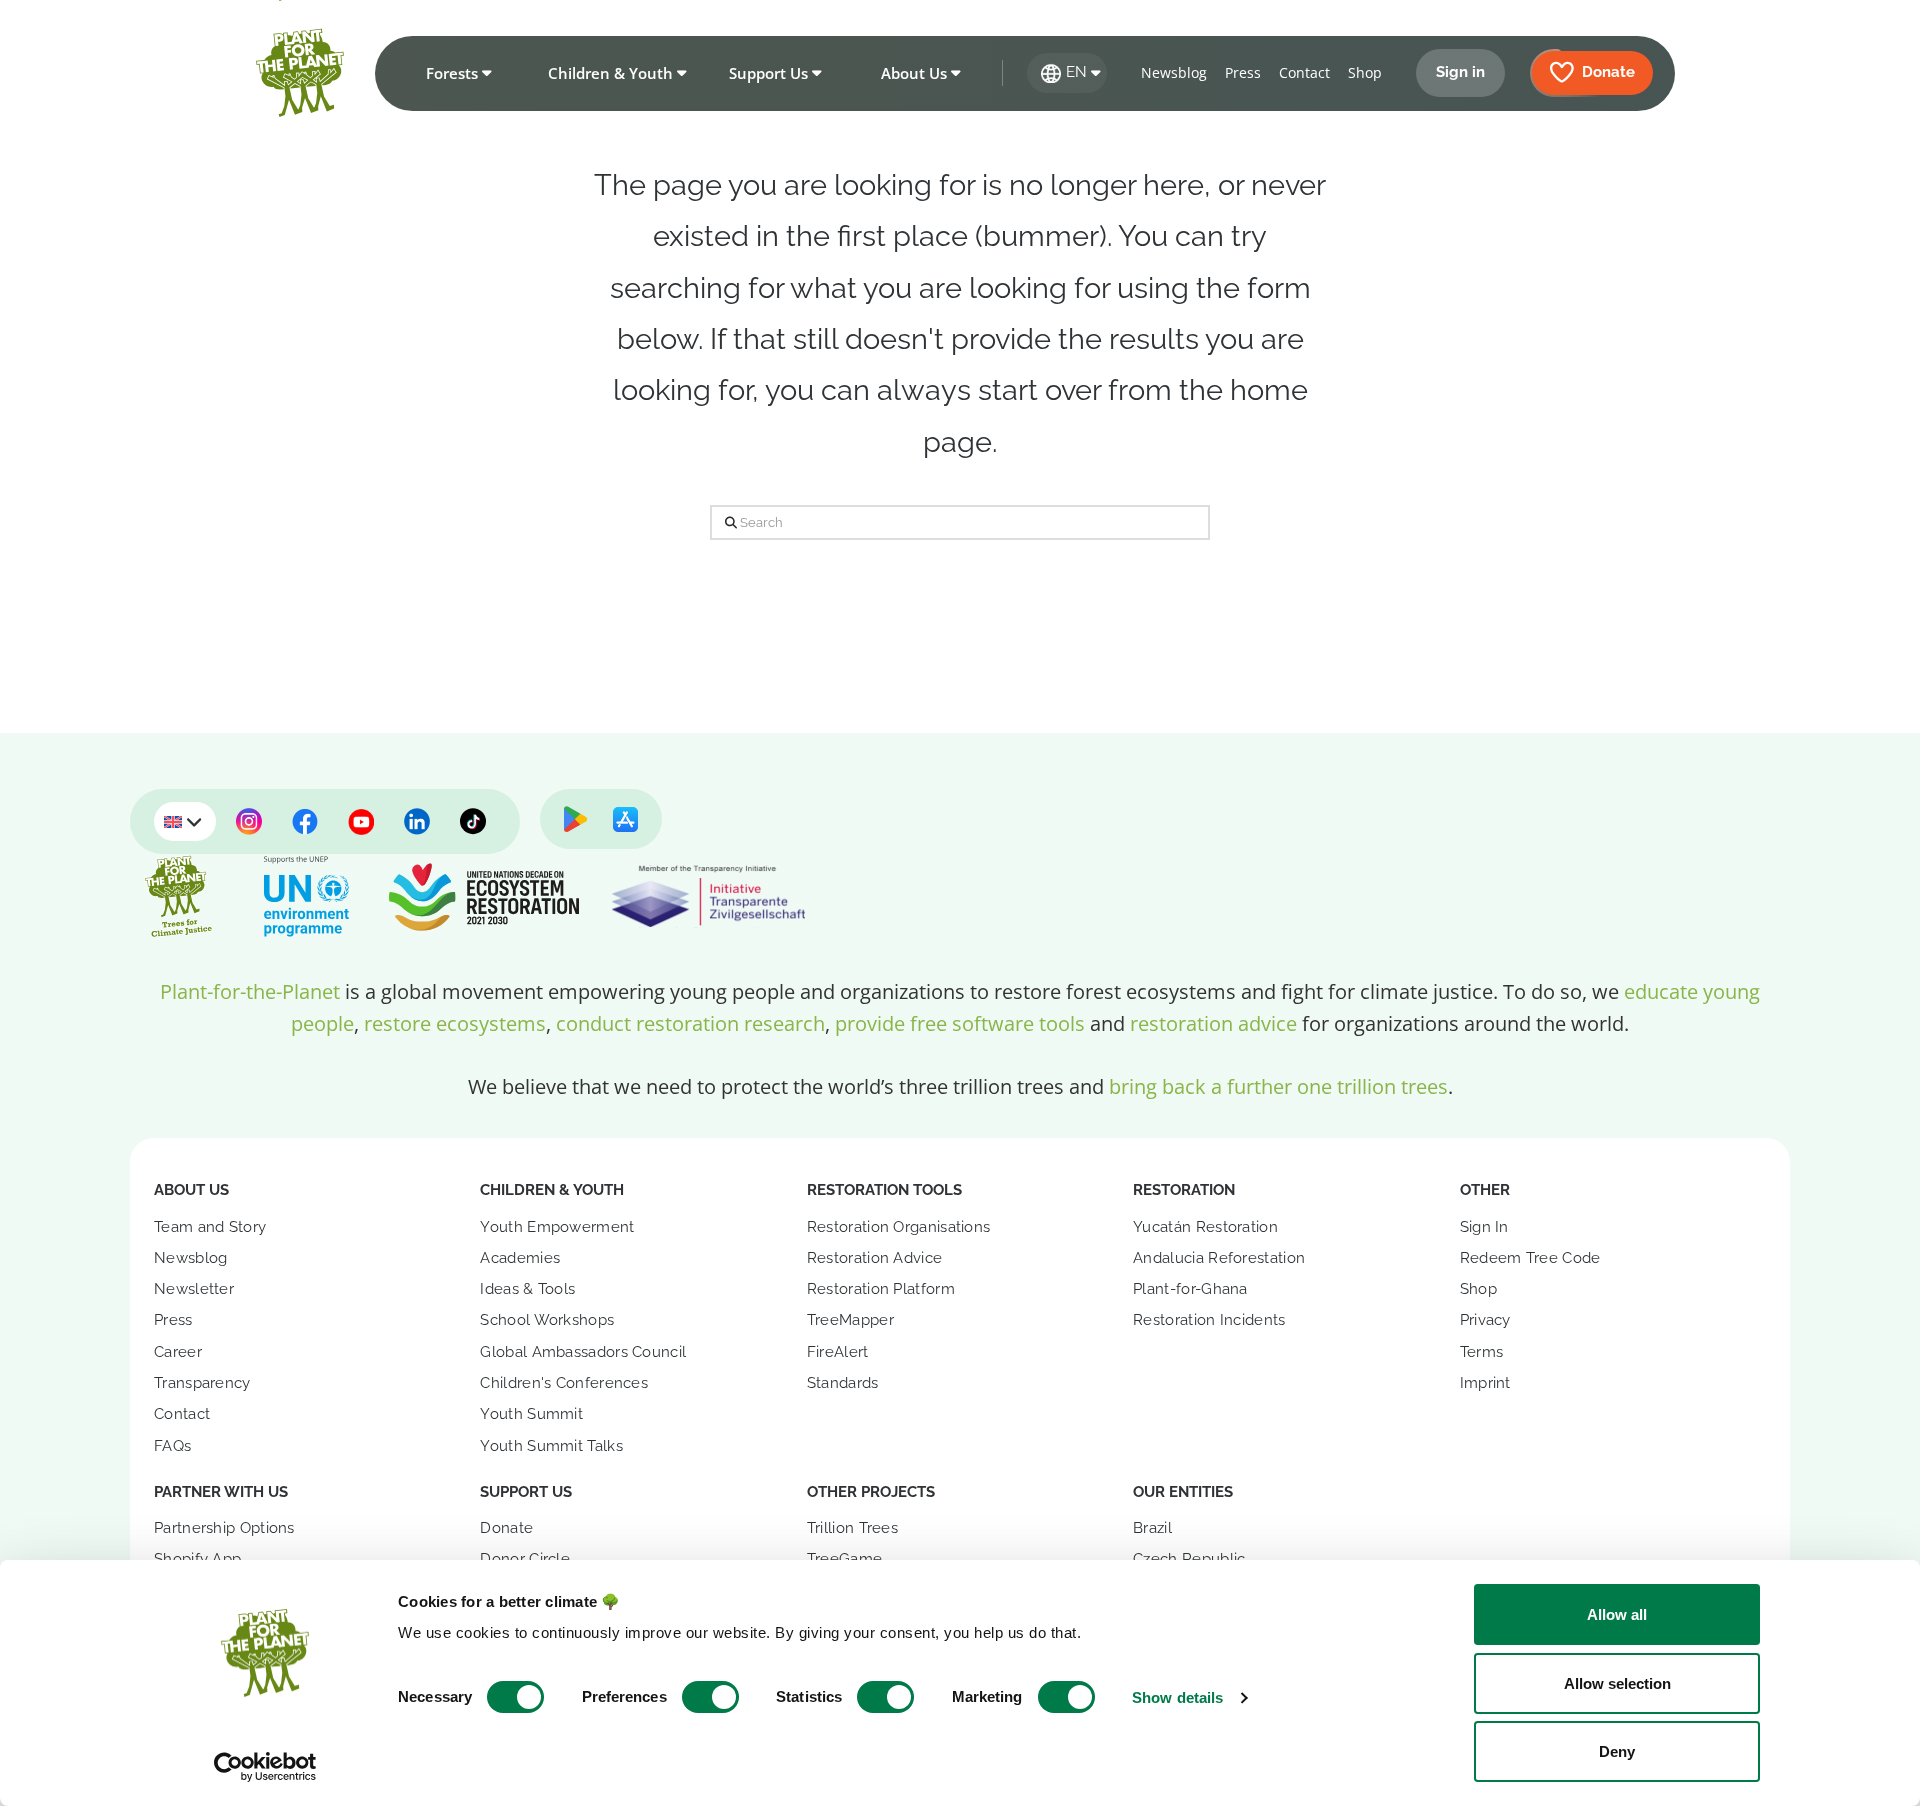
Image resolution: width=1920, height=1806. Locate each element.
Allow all (1617, 1614)
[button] (455, 73)
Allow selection (1617, 1683)
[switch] (710, 1697)
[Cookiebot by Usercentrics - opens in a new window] (265, 1767)
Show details (1177, 1697)
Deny (1617, 1751)
